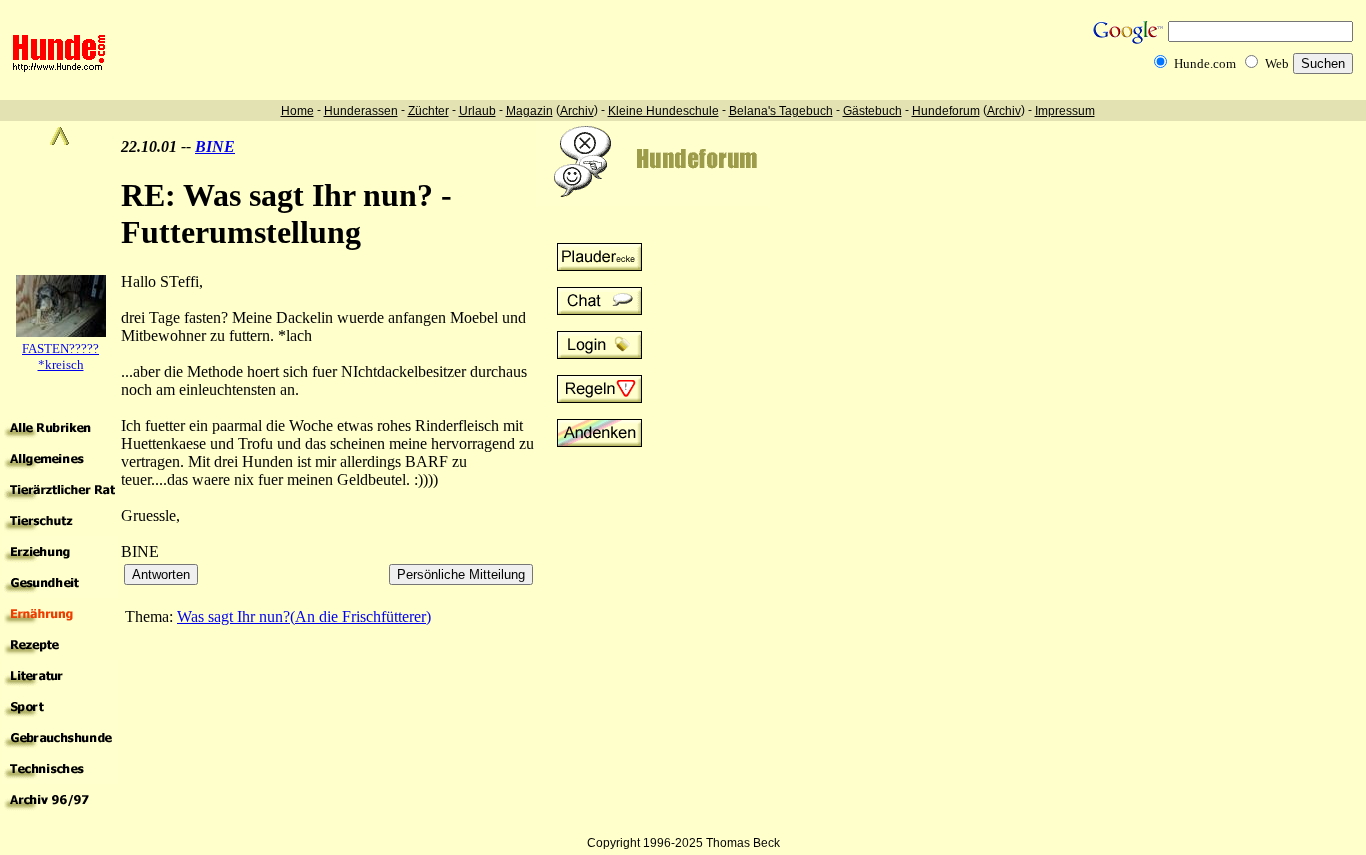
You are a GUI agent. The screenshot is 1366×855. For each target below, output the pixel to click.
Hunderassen (361, 111)
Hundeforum (946, 111)
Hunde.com (1205, 63)
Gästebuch (872, 111)
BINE (215, 146)
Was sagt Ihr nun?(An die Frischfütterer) (304, 616)
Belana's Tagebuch (781, 111)
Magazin (529, 111)
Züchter (428, 111)
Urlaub (477, 111)
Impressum (1065, 111)
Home (297, 111)
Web (1277, 63)
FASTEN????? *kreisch (60, 356)
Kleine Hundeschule (663, 111)
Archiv (577, 111)
